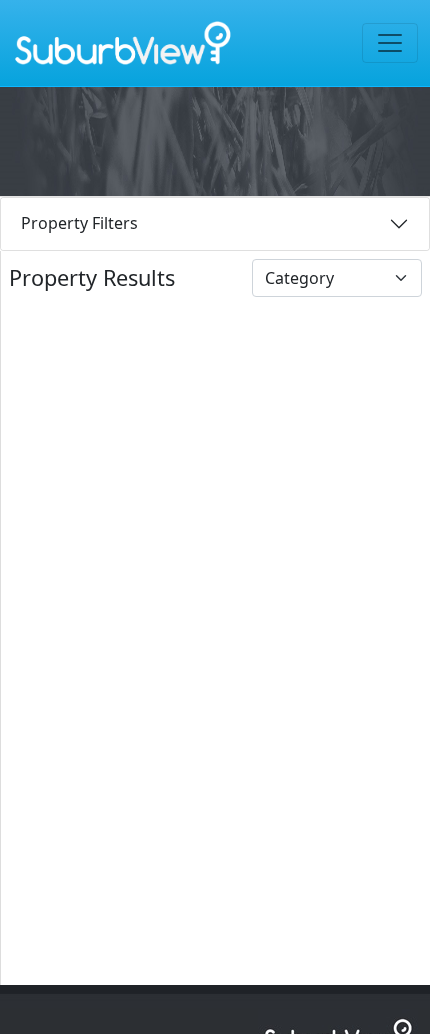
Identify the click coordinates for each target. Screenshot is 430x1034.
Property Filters (79, 223)
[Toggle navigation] (390, 43)
